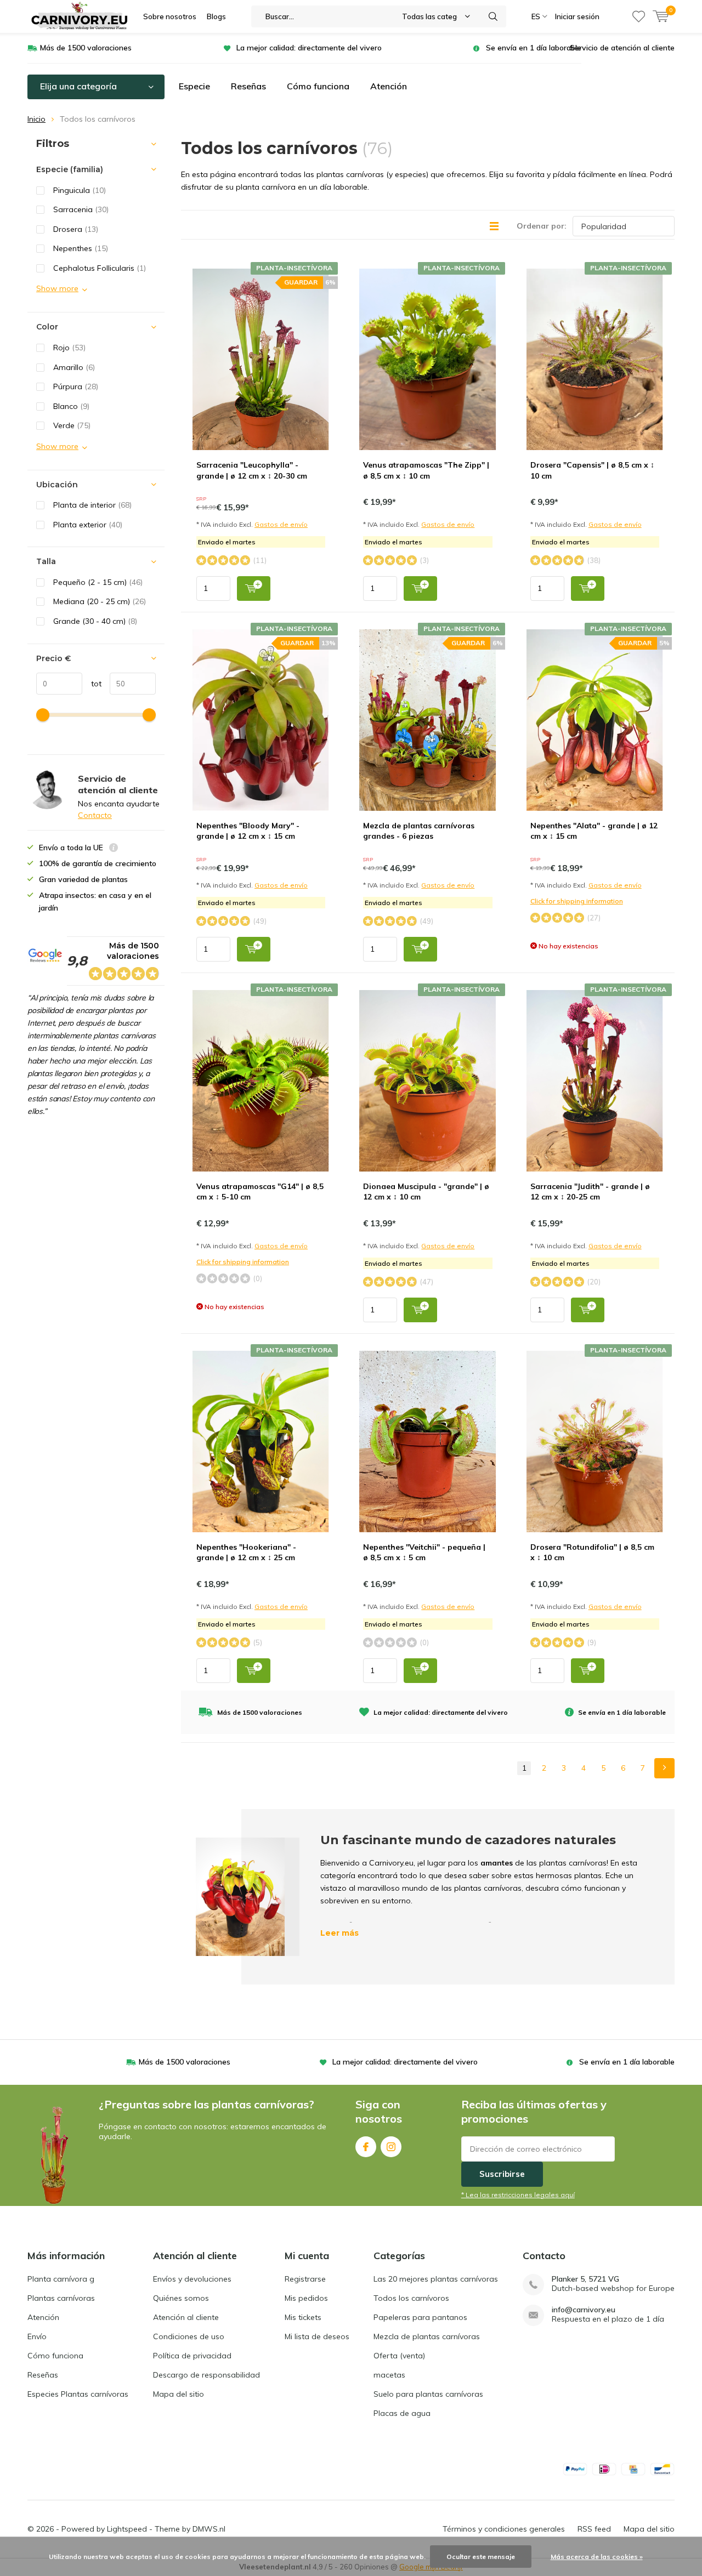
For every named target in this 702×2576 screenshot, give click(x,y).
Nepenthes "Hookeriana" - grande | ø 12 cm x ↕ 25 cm (246, 1553)
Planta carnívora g (61, 2279)
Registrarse (305, 2279)
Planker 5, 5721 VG (585, 2279)
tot (92, 684)
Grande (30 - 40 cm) (95, 621)
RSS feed (594, 2529)
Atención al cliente (186, 2317)
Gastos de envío (281, 524)
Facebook (366, 2147)
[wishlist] (639, 16)
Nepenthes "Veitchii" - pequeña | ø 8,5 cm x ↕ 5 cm (424, 1553)
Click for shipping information (577, 901)
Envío (37, 2336)
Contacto (95, 815)
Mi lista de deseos (317, 2336)
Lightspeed (127, 2529)
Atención (389, 86)
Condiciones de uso (189, 2336)
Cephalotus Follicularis (100, 268)
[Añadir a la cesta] (254, 588)
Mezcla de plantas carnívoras (427, 2336)
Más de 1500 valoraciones (86, 48)
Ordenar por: (542, 226)
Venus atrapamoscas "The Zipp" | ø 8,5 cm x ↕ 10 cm (426, 470)
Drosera (76, 229)
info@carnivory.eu (584, 2310)
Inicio (36, 119)
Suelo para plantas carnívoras (428, 2394)
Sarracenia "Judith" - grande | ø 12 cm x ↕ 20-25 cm (590, 1192)
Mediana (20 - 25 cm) (100, 601)
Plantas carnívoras (61, 2298)
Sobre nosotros (170, 16)
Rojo (69, 348)
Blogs (216, 16)
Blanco (71, 406)
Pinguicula (80, 190)
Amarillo (74, 367)
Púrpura (76, 386)
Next (664, 1768)
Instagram (391, 2147)
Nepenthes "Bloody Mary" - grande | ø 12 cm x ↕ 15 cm (248, 831)
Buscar (493, 16)
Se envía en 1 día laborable (534, 48)
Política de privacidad (192, 2356)
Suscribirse (502, 2174)
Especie (194, 86)
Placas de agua (402, 2413)
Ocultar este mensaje (481, 2557)
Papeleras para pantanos (420, 2317)
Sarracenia (81, 209)
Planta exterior (88, 525)
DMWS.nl (209, 2529)
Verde (72, 425)
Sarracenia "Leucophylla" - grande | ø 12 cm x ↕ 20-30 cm (252, 470)
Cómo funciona (318, 86)
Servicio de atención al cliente (622, 48)
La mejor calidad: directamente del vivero (309, 48)
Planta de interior (92, 505)
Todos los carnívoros (411, 2298)
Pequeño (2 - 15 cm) (98, 582)
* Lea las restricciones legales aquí (518, 2195)
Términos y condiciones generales (504, 2529)
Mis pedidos (306, 2298)
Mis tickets (303, 2317)
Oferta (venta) (399, 2356)
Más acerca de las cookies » (597, 2557)
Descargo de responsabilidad (206, 2375)
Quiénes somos (181, 2298)
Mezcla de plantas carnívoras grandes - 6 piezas (419, 831)
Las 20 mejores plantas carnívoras (436, 2279)
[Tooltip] (114, 849)
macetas (389, 2375)
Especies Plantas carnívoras (78, 2394)
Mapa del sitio (179, 2394)
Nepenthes (81, 248)
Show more (57, 288)
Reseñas (248, 86)
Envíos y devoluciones (192, 2279)
